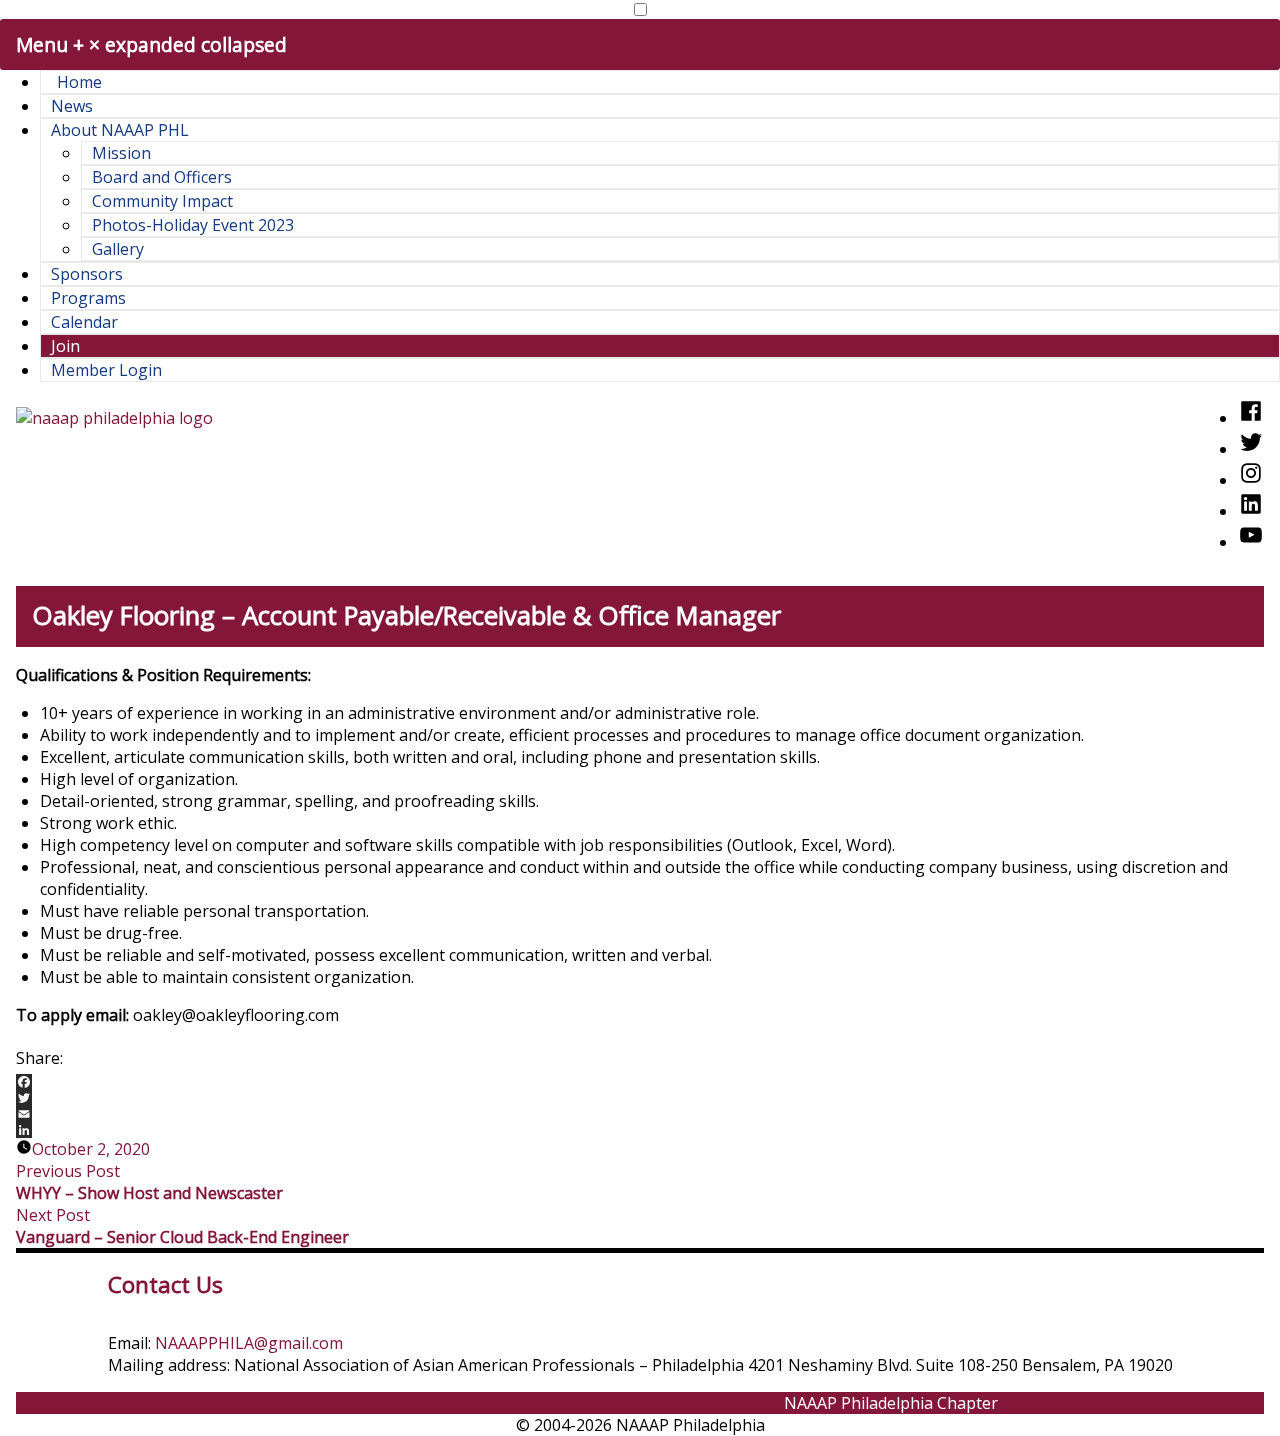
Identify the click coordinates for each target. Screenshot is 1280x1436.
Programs (88, 298)
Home (79, 82)
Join (65, 346)
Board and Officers (162, 177)
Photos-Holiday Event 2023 (193, 225)
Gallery (118, 249)
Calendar (84, 322)
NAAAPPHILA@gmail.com (249, 1343)
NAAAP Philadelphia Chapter (891, 1403)
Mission (121, 153)
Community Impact (162, 201)
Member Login (106, 370)
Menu (151, 44)
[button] (640, 9)
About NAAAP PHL (120, 130)
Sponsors (87, 274)
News (72, 106)
